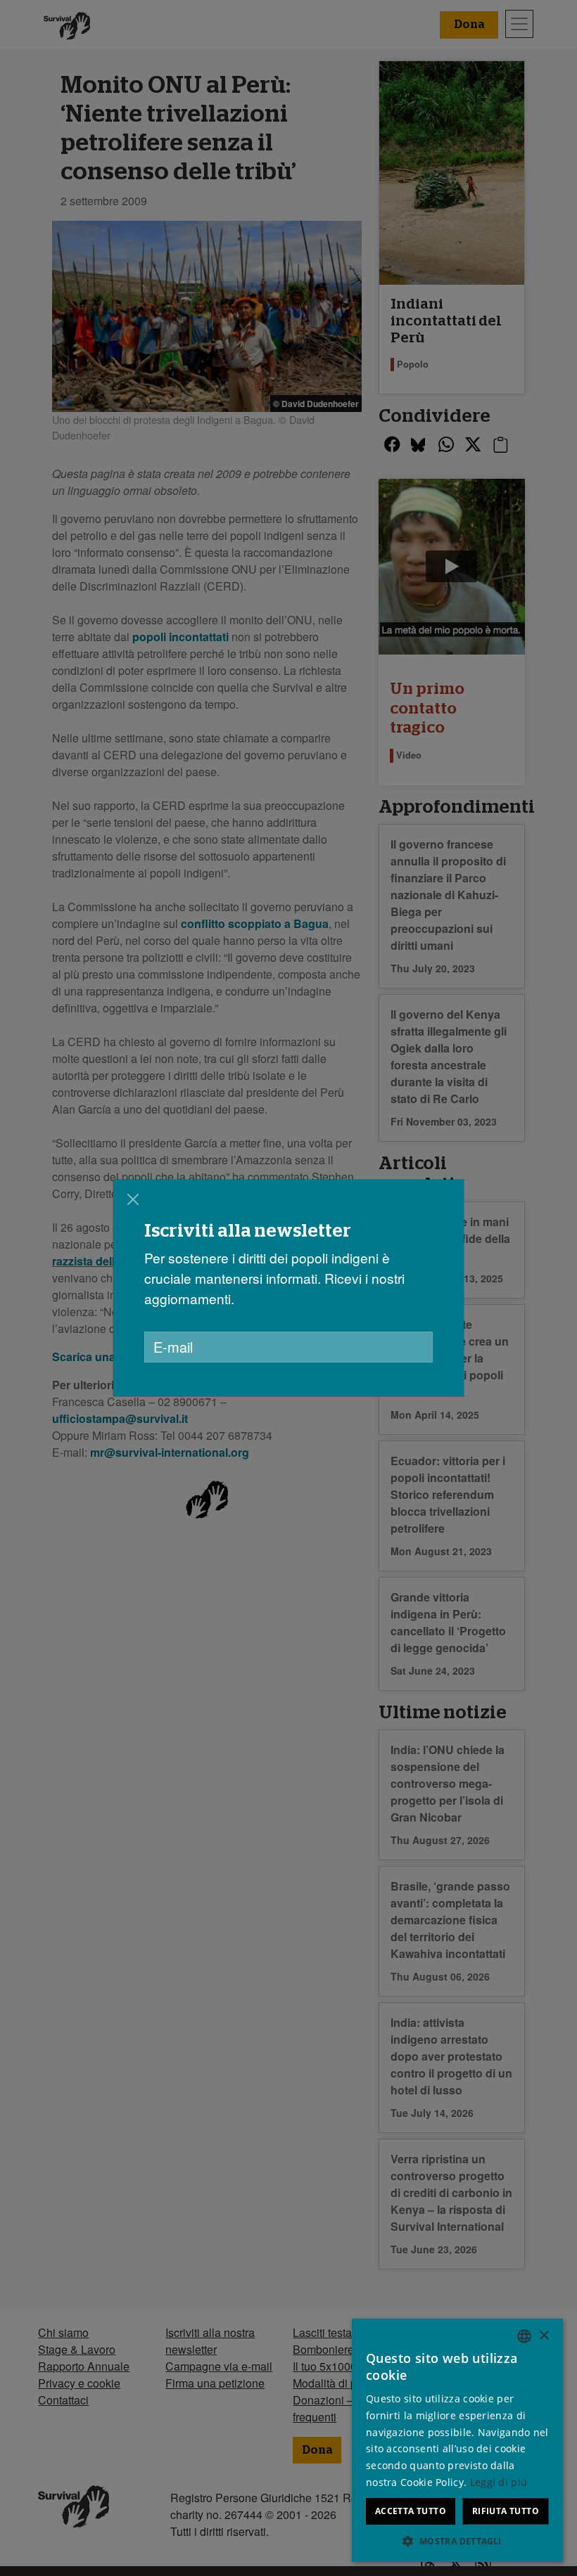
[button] (457, 2541)
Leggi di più (499, 2482)
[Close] (133, 1199)
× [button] (544, 2336)
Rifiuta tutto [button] (506, 2511)
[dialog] (457, 2440)
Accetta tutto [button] (411, 2511)
